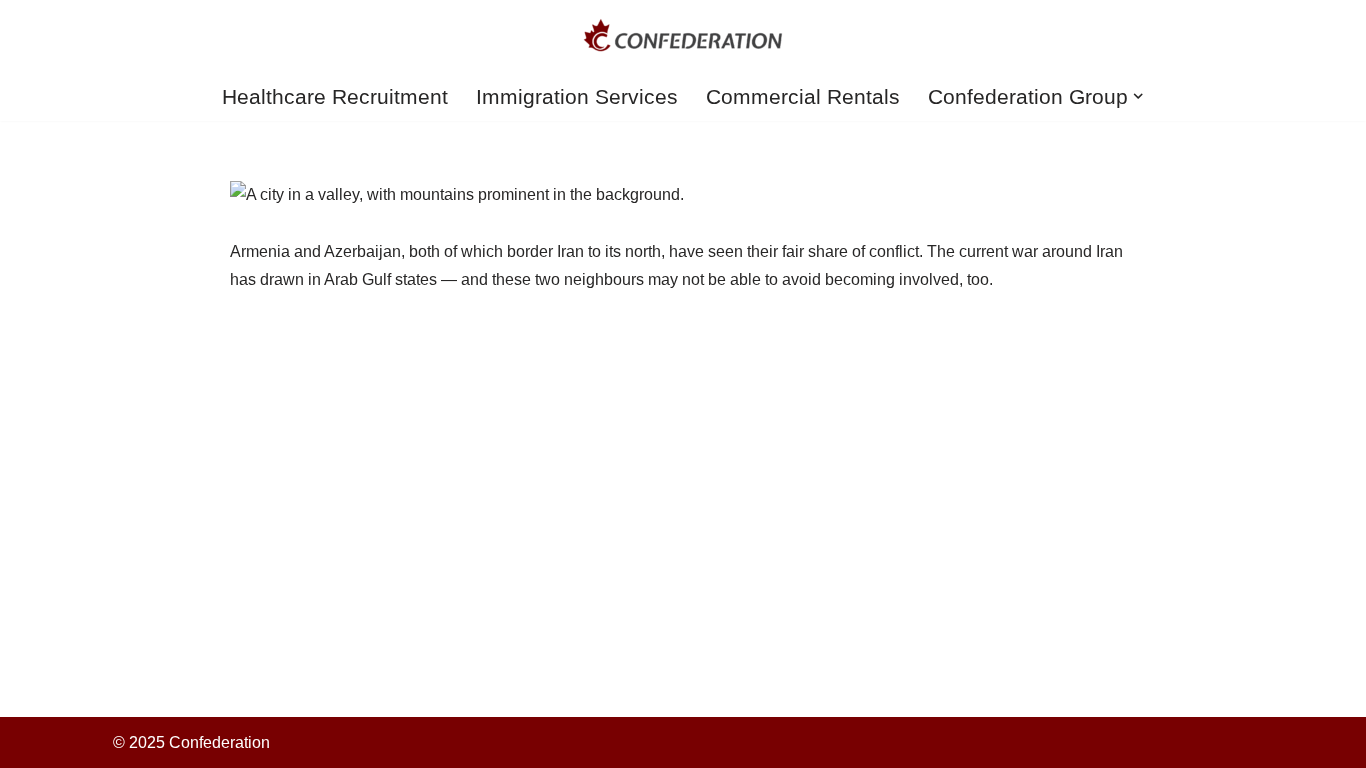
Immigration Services (577, 96)
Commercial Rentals (803, 96)
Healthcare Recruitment (335, 96)
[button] (1138, 96)
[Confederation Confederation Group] (683, 35)
